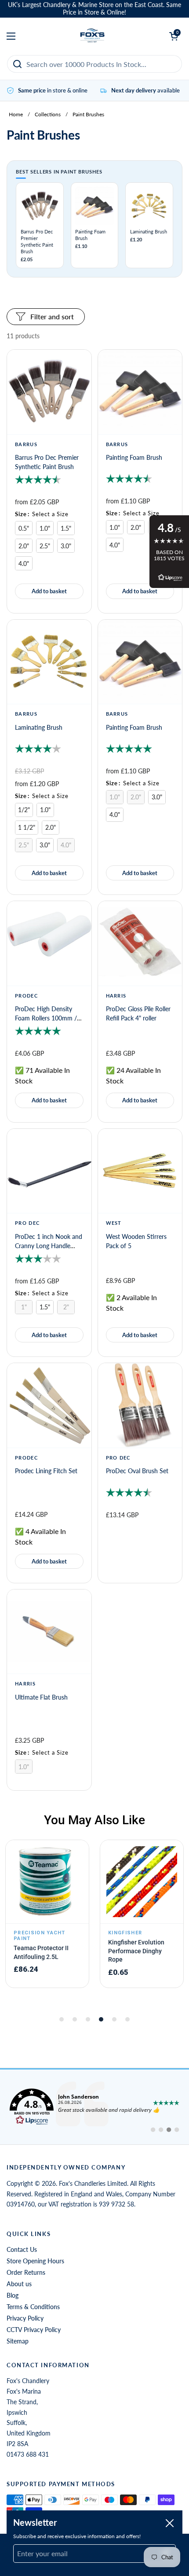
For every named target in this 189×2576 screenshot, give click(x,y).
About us (19, 2284)
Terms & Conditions (33, 2307)
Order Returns (26, 2272)
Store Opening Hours (35, 2261)
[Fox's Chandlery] (93, 36)
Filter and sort (52, 316)
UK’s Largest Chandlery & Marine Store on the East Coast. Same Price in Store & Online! (94, 9)
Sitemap (18, 2341)
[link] (94, 2107)
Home (16, 114)
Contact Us (22, 2249)
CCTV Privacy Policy (34, 2330)
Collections (48, 114)
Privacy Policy (25, 2318)
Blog (13, 2295)
